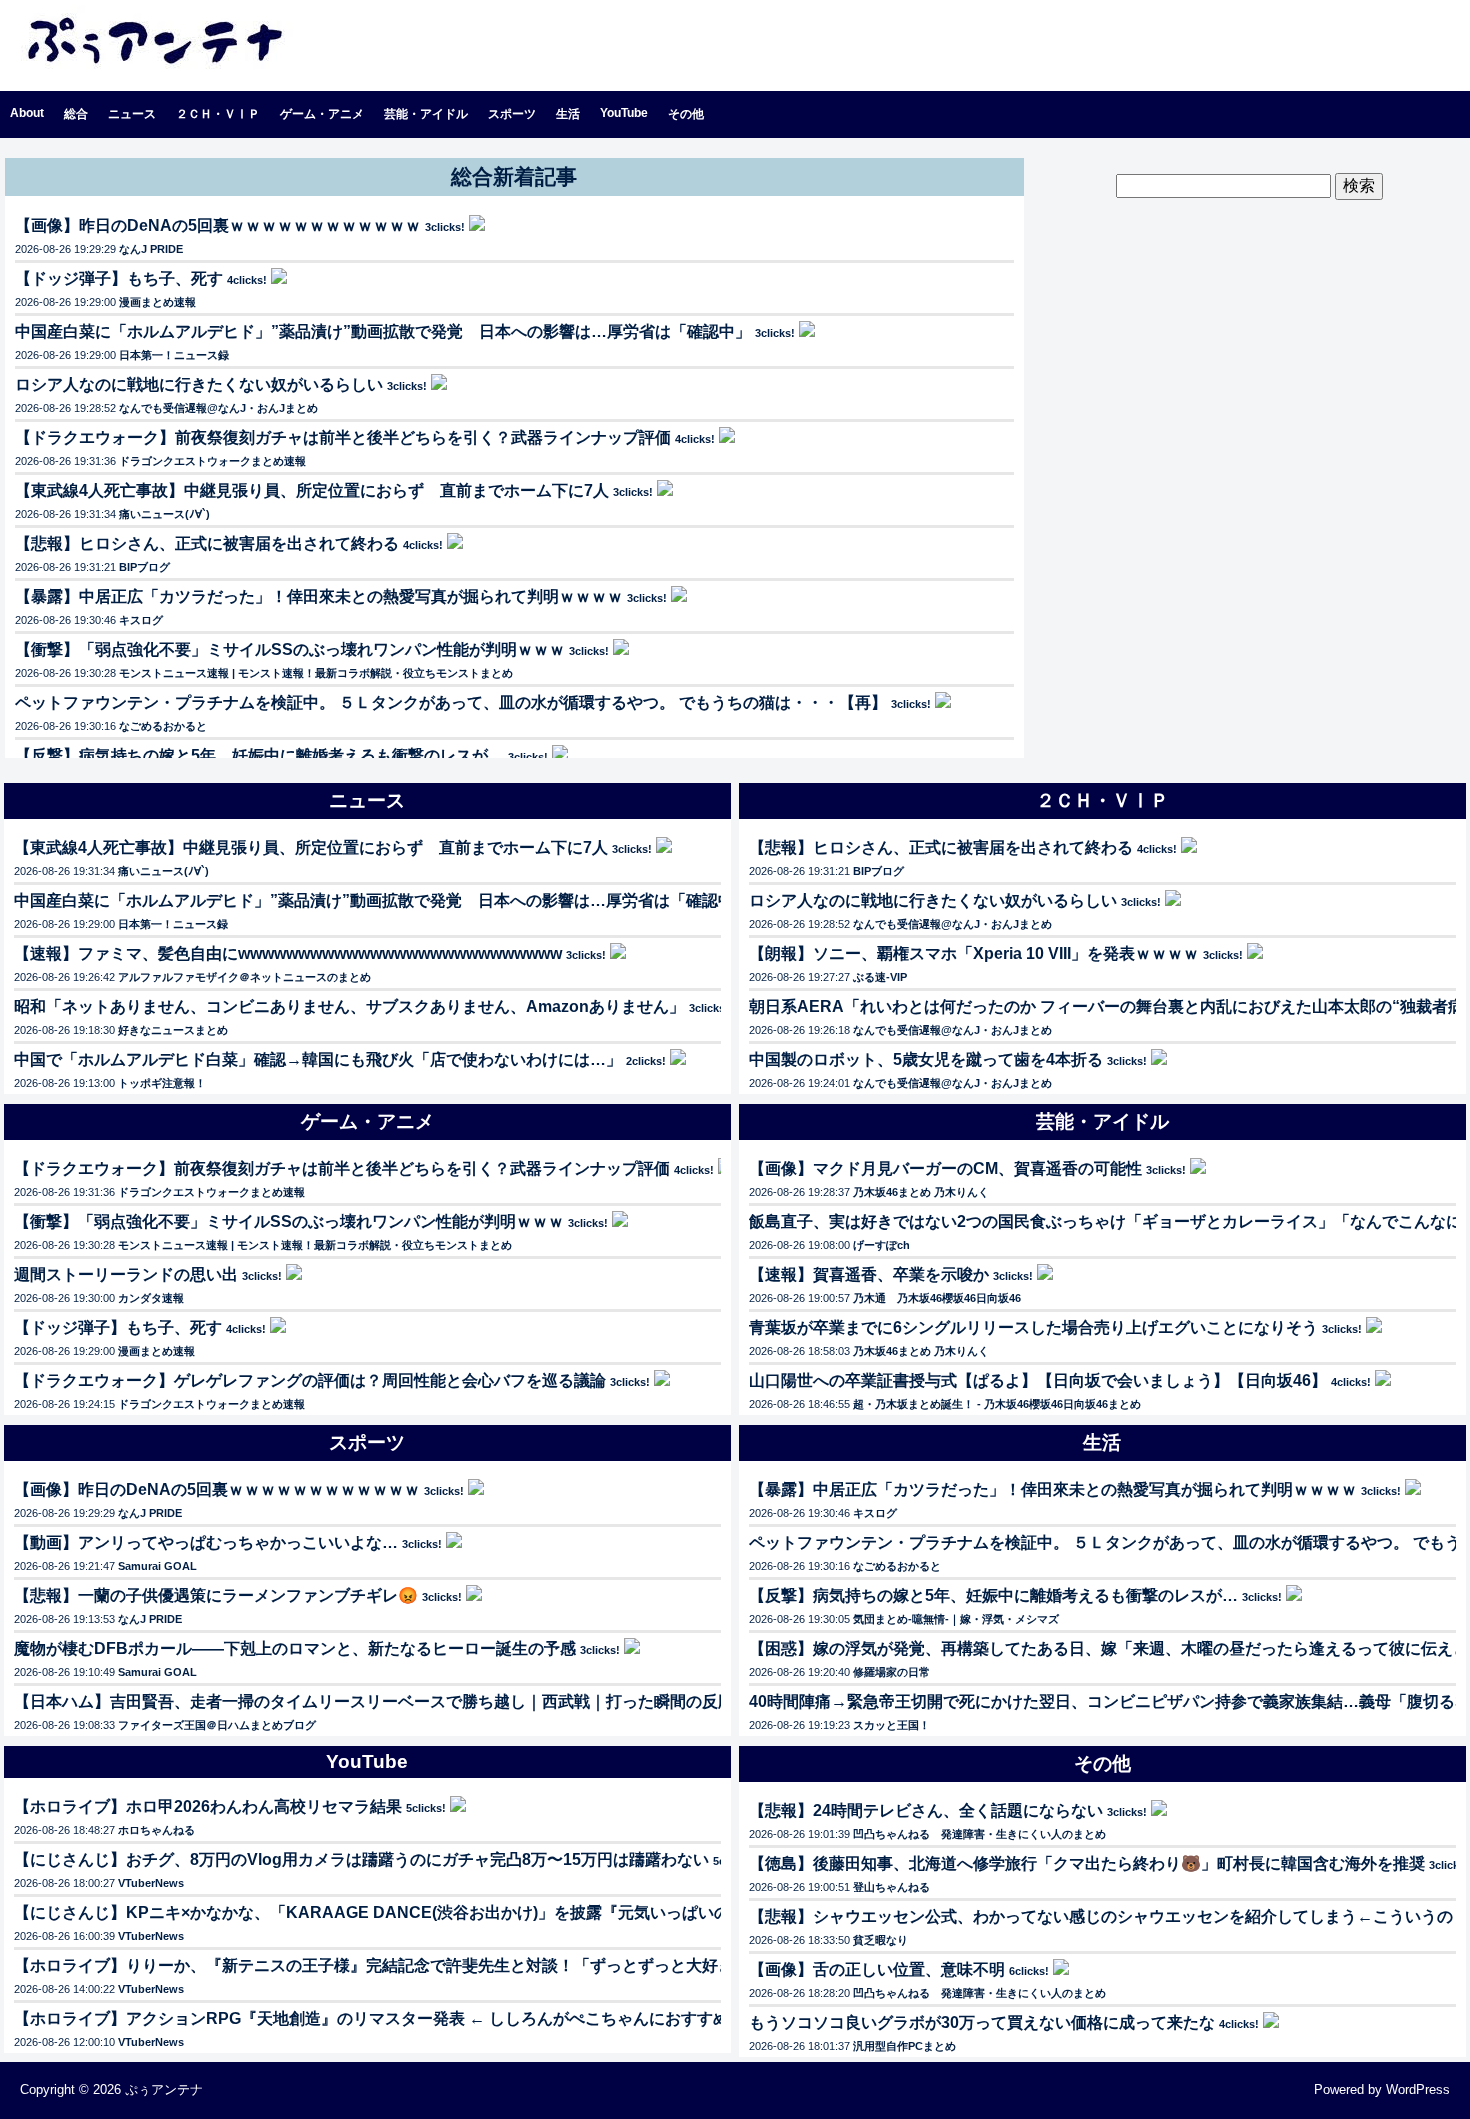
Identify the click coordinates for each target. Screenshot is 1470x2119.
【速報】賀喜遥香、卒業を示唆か (869, 1274)
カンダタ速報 (151, 1298)
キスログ (141, 620)
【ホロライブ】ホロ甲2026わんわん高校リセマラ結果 (208, 1806)
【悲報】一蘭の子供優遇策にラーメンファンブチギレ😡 (216, 1595)
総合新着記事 (514, 176)
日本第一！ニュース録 (174, 355)
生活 (568, 114)
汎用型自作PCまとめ (904, 2046)
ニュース (132, 114)
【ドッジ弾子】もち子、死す (119, 278)
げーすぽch (881, 1245)
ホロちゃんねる (156, 1830)
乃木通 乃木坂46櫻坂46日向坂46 (937, 1298)
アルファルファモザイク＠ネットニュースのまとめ (244, 977)
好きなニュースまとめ (173, 1030)
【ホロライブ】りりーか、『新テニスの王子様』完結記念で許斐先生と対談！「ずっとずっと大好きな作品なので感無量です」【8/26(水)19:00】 (535, 1965)
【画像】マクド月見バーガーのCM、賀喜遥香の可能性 (945, 1168)
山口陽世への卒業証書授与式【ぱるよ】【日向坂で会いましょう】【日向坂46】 (1038, 1380)
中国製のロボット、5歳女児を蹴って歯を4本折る (926, 1059)
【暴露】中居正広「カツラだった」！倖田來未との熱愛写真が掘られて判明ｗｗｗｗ (319, 596)
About (27, 113)
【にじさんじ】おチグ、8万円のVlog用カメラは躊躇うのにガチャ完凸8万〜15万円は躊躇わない (361, 1859)
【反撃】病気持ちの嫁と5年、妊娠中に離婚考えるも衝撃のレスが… (259, 755)
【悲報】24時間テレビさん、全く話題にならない (926, 1810)
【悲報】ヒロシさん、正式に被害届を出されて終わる (207, 543)
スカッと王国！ (891, 1725)
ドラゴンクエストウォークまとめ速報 (212, 461)
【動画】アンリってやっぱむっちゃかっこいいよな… (206, 1542)
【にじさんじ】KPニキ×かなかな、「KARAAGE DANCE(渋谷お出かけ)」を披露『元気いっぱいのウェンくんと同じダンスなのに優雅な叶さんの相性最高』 (580, 1912)
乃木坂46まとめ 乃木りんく (921, 1192)
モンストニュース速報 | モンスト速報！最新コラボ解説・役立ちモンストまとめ (316, 673)
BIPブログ (144, 567)
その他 (686, 114)
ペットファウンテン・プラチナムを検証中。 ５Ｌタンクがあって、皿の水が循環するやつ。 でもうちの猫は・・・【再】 (451, 702)
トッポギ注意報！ (162, 1083)
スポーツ (512, 114)
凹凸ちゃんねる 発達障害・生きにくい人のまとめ (979, 1834)
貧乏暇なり (880, 1940)
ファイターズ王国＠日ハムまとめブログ (217, 1725)
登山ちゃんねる (891, 1887)
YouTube (624, 113)
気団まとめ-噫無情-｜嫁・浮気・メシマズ (956, 1619)
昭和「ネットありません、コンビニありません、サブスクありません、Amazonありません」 (349, 1006)
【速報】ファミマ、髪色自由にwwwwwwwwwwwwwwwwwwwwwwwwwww (288, 953)
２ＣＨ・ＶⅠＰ (218, 114)
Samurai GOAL (157, 1566)
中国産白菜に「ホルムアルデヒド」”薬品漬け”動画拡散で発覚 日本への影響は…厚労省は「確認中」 (383, 331)
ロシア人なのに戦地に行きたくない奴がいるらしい (199, 384)
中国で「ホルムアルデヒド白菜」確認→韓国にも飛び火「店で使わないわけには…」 (318, 1059)
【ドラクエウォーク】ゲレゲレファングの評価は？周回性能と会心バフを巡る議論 (310, 1380)
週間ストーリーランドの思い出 (126, 1274)
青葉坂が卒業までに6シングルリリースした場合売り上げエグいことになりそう (1033, 1327)
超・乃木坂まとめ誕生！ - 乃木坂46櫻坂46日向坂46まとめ (997, 1404)
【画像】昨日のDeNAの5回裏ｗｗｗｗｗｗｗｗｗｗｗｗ (218, 225)
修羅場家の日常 (891, 1672)
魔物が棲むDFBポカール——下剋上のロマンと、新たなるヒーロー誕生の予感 (295, 1648)
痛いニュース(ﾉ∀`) (164, 514)
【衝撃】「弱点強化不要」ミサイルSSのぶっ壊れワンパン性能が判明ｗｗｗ (290, 649)
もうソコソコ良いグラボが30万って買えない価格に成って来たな (982, 2022)
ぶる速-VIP (880, 977)
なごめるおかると (163, 726)
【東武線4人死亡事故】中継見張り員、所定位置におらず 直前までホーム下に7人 (312, 490)
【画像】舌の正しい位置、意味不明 (877, 1969)
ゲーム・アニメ (322, 114)
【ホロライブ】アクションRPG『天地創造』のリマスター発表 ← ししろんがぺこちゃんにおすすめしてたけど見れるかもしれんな (483, 2018)
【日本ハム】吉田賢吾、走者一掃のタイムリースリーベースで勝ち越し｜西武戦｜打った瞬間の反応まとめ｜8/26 (421, 1701)
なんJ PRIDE (151, 249)
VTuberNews (151, 1883)
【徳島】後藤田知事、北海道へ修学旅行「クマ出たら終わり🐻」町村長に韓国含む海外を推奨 (1087, 1863)
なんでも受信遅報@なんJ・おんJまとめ (218, 408)
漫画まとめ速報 (157, 302)
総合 (76, 114)
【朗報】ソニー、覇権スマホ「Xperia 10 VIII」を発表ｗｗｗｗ (974, 953)
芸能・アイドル (426, 114)
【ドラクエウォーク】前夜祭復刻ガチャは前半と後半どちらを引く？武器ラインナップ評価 (343, 437)
